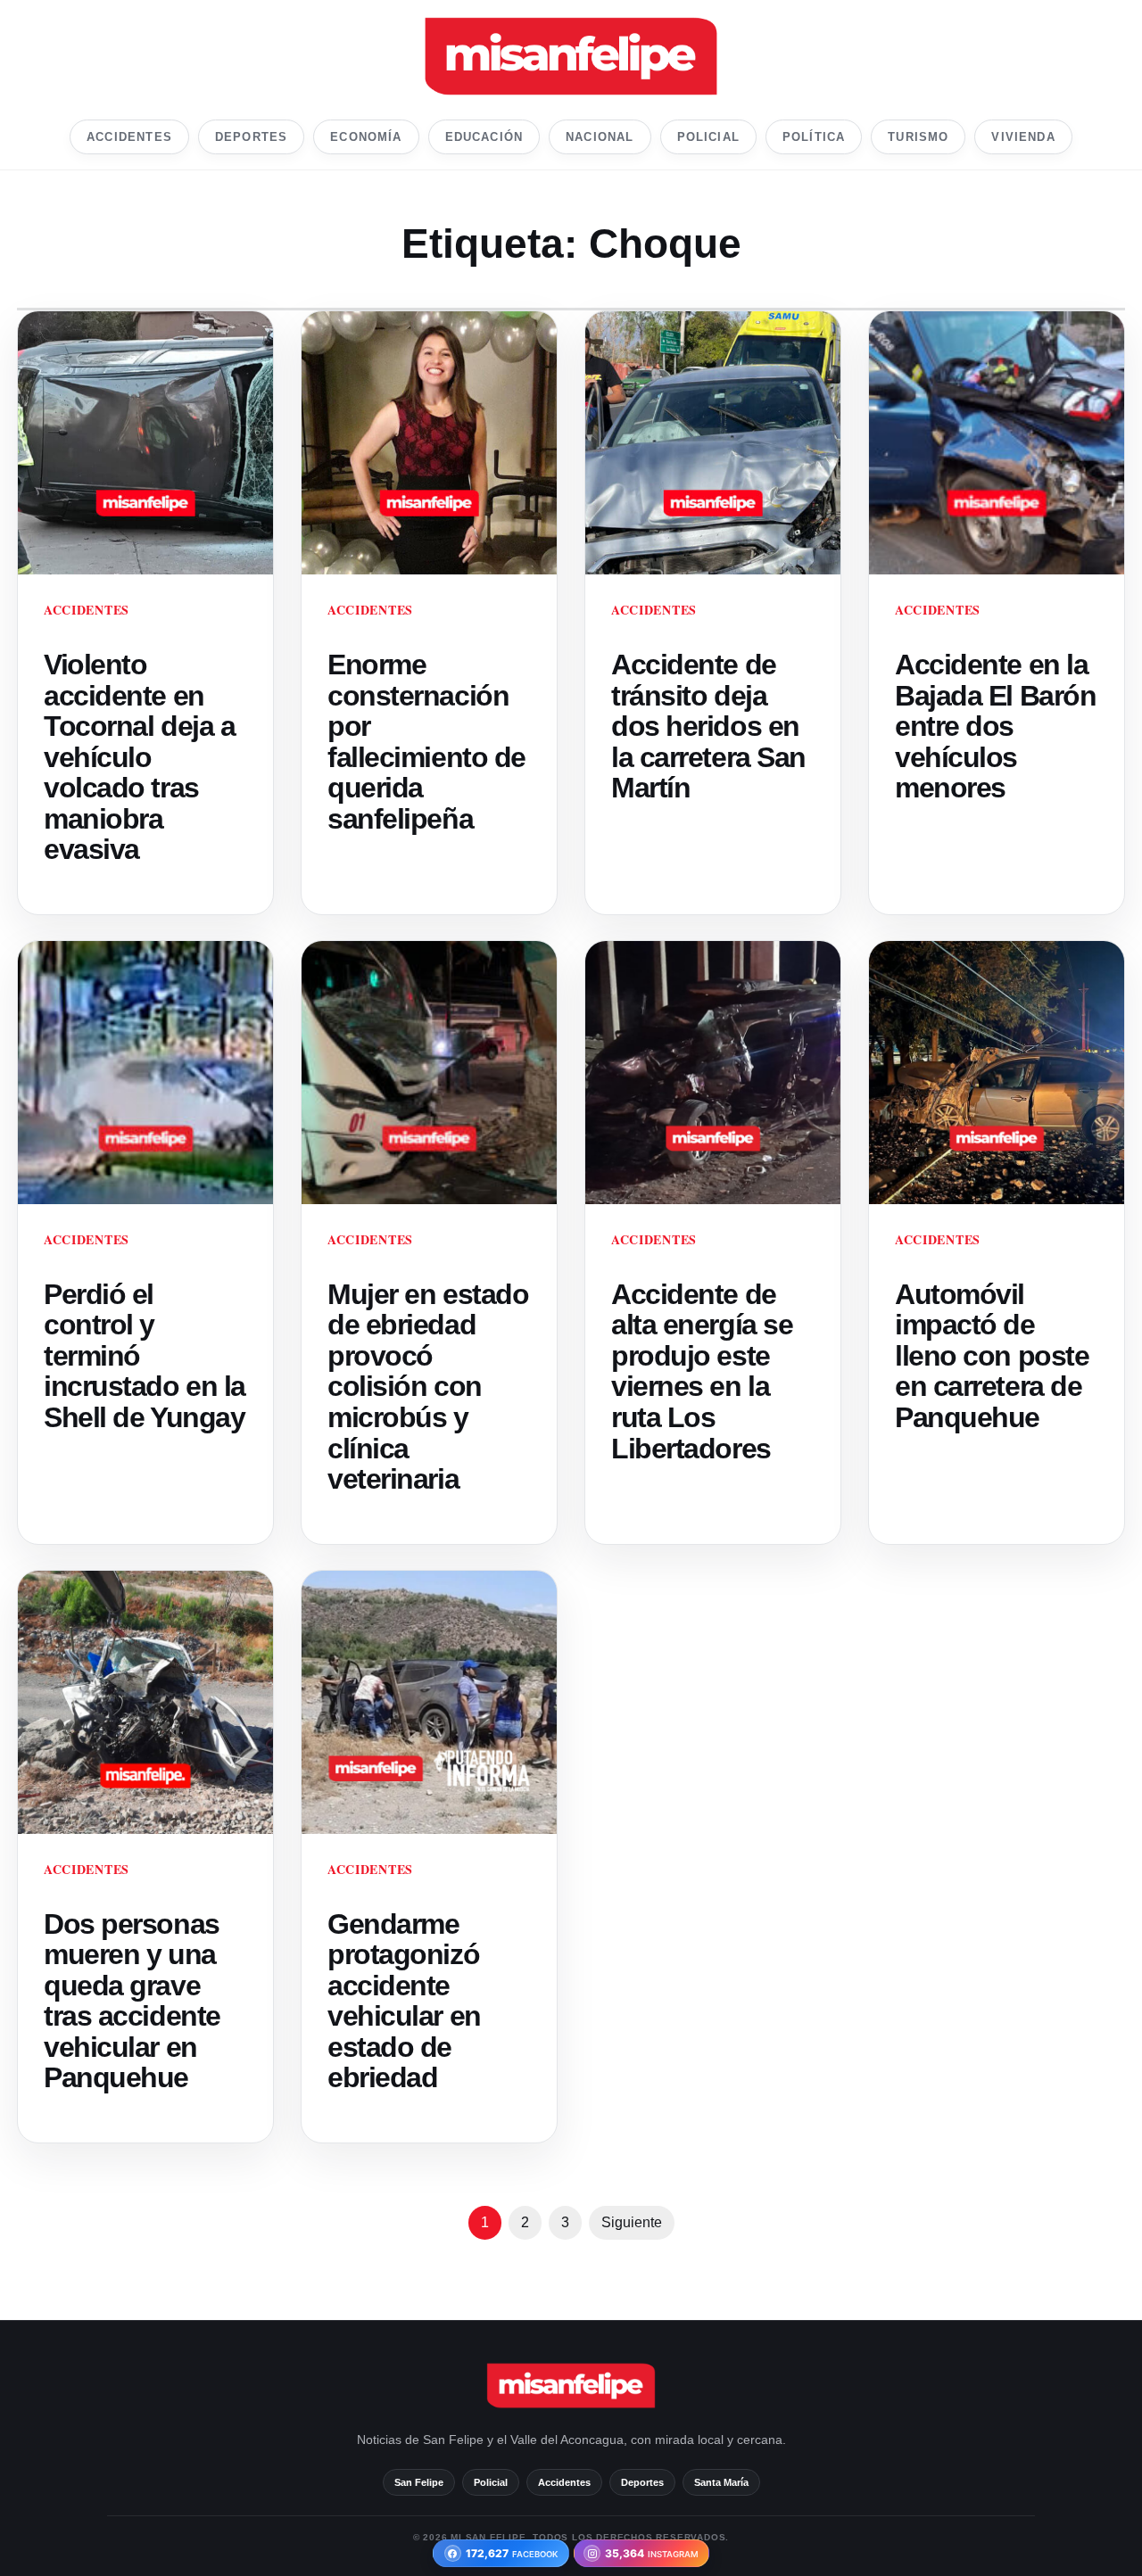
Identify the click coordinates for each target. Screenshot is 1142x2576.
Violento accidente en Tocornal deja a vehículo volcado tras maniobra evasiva (139, 757)
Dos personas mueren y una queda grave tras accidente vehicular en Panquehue (132, 2001)
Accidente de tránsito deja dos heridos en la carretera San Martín (708, 726)
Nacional (600, 137)
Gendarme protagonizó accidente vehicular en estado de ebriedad (404, 2001)
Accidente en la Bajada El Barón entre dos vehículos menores (995, 726)
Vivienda (1023, 137)
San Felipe (419, 2482)
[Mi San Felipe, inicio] (571, 56)
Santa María (721, 2482)
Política (814, 137)
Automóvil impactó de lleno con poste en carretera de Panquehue (992, 1356)
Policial (708, 137)
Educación (484, 137)
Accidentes (129, 137)
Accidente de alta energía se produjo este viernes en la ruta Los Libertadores (702, 1371)
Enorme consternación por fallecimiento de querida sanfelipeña (426, 742)
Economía (366, 137)
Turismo (918, 137)
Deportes (251, 137)
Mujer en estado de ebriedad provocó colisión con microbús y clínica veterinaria (428, 1387)
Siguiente (632, 2222)
